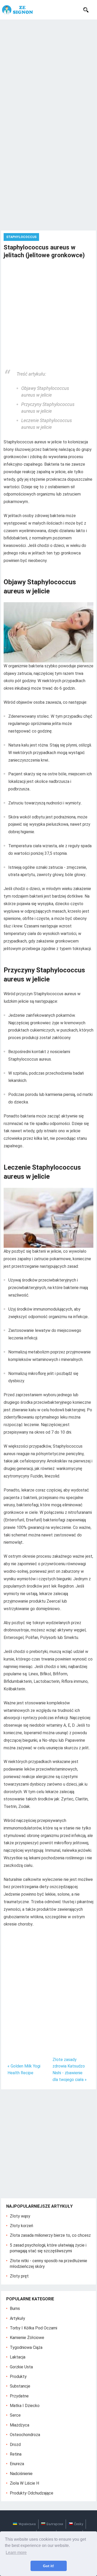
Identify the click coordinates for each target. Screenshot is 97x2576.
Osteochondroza (25, 2435)
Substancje (20, 2386)
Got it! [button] (48, 2566)
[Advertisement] (48, 71)
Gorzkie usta (21, 2367)
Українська (27, 2524)
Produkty (18, 2377)
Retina (16, 2454)
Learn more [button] (16, 2553)
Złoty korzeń (21, 2226)
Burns (15, 2309)
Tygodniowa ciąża (26, 2347)
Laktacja (18, 2357)
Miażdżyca (20, 2425)
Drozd (15, 2445)
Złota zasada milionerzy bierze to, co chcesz (50, 2235)
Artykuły (17, 2318)
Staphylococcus (21, 237)
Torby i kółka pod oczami (33, 2328)
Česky (79, 2524)
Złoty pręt (19, 2276)
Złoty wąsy (20, 2216)
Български (55, 2524)
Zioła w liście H (24, 2483)
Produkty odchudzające (32, 2493)
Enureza (17, 2464)
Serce (15, 2415)
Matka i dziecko (25, 2406)
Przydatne (19, 2396)
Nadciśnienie (21, 2474)
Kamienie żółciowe (27, 2338)
